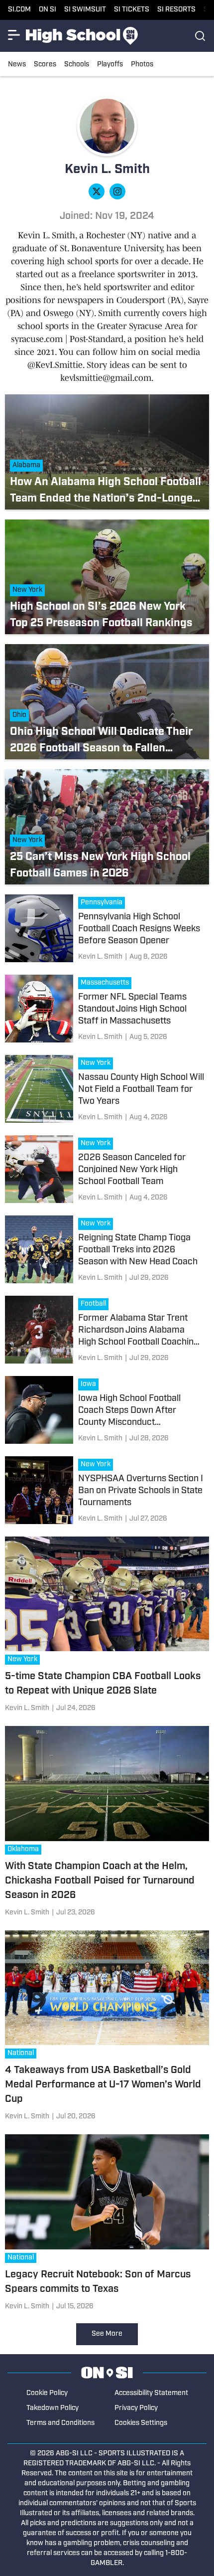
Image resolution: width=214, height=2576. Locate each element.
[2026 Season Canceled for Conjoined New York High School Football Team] (107, 1170)
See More (107, 2334)
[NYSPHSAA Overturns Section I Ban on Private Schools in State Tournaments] (107, 1491)
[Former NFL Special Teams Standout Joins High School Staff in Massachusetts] (107, 1010)
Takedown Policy (53, 2408)
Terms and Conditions (60, 2423)
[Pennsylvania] (104, 904)
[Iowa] (91, 1385)
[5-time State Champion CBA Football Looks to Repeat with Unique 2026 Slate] (107, 1627)
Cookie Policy (47, 2393)
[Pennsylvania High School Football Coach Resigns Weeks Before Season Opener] (107, 930)
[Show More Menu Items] (14, 35)
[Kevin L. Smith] (100, 957)
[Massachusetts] (107, 984)
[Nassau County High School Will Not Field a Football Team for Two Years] (107, 1090)
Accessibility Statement (151, 2393)
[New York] (98, 1064)
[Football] (96, 1305)
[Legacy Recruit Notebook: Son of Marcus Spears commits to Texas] (107, 2224)
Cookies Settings (141, 2423)
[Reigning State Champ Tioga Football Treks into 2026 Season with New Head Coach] (107, 1251)
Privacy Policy (136, 2408)
